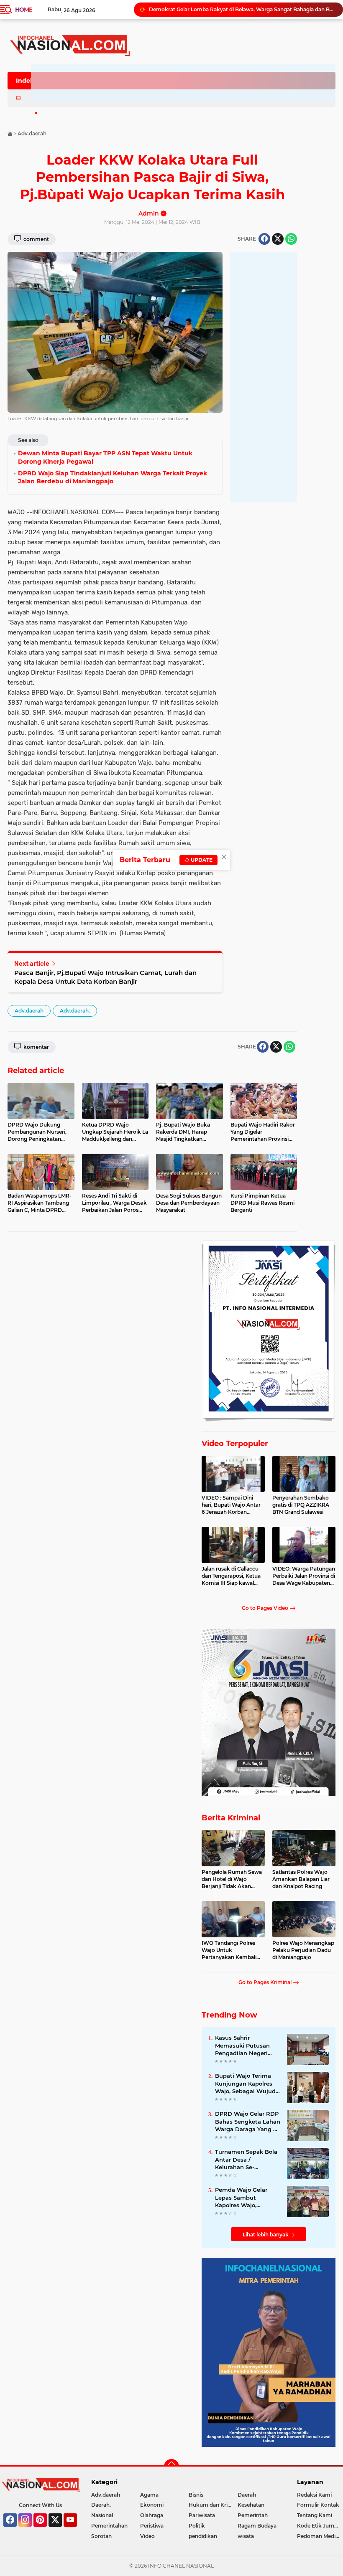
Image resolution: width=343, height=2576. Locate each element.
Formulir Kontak (318, 2505)
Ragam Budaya (257, 2526)
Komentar (36, 1047)
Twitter (59, 2530)
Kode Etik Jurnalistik (320, 2526)
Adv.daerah (29, 1011)
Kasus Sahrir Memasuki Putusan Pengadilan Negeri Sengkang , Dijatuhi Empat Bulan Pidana (244, 2046)
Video (147, 2536)
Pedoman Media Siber (320, 2536)
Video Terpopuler (235, 1444)
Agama (149, 2495)
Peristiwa (152, 2526)
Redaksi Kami (314, 2495)
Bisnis (196, 2495)
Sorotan (101, 2536)
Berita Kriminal (231, 1818)
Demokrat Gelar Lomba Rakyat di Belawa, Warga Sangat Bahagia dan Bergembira (242, 9)
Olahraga (152, 2515)
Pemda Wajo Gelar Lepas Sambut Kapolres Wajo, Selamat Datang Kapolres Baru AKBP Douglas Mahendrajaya (248, 2198)
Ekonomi (152, 2505)
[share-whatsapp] (291, 239)
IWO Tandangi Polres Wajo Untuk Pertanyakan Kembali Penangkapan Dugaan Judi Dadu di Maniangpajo (230, 1950)
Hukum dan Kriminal (213, 2505)
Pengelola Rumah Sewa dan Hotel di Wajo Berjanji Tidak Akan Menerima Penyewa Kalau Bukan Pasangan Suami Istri (232, 1879)
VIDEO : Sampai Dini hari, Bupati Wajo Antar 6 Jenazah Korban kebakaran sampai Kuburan (231, 1505)
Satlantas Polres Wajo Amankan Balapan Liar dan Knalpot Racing (301, 1879)
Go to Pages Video (266, 1608)
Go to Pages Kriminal (266, 1982)
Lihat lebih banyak (266, 2235)
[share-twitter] (278, 239)
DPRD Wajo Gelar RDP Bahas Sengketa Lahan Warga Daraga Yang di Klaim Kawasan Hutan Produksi (248, 2122)
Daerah (247, 2495)
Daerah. (101, 2505)
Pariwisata (202, 2515)
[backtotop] (171, 2467)
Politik (197, 2526)
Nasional (102, 2515)
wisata (246, 2536)
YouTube (76, 2530)
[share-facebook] (264, 239)
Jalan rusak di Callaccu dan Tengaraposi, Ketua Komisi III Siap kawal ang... (231, 1576)
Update (201, 860)
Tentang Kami (315, 2515)
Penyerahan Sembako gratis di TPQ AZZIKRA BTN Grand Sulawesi (301, 1505)
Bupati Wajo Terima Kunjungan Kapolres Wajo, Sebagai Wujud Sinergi (245, 2084)
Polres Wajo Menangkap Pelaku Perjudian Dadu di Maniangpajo (303, 1950)
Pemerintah (253, 2515)
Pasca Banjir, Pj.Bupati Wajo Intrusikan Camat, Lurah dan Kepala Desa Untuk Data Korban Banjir (105, 977)
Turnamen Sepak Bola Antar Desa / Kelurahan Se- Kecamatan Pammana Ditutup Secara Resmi (247, 2160)
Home (24, 10)
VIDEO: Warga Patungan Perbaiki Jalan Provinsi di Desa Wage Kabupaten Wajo (304, 1576)
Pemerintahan (109, 2526)
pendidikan (203, 2536)
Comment (36, 239)
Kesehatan (251, 2505)
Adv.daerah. (75, 1011)
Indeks (26, 81)
